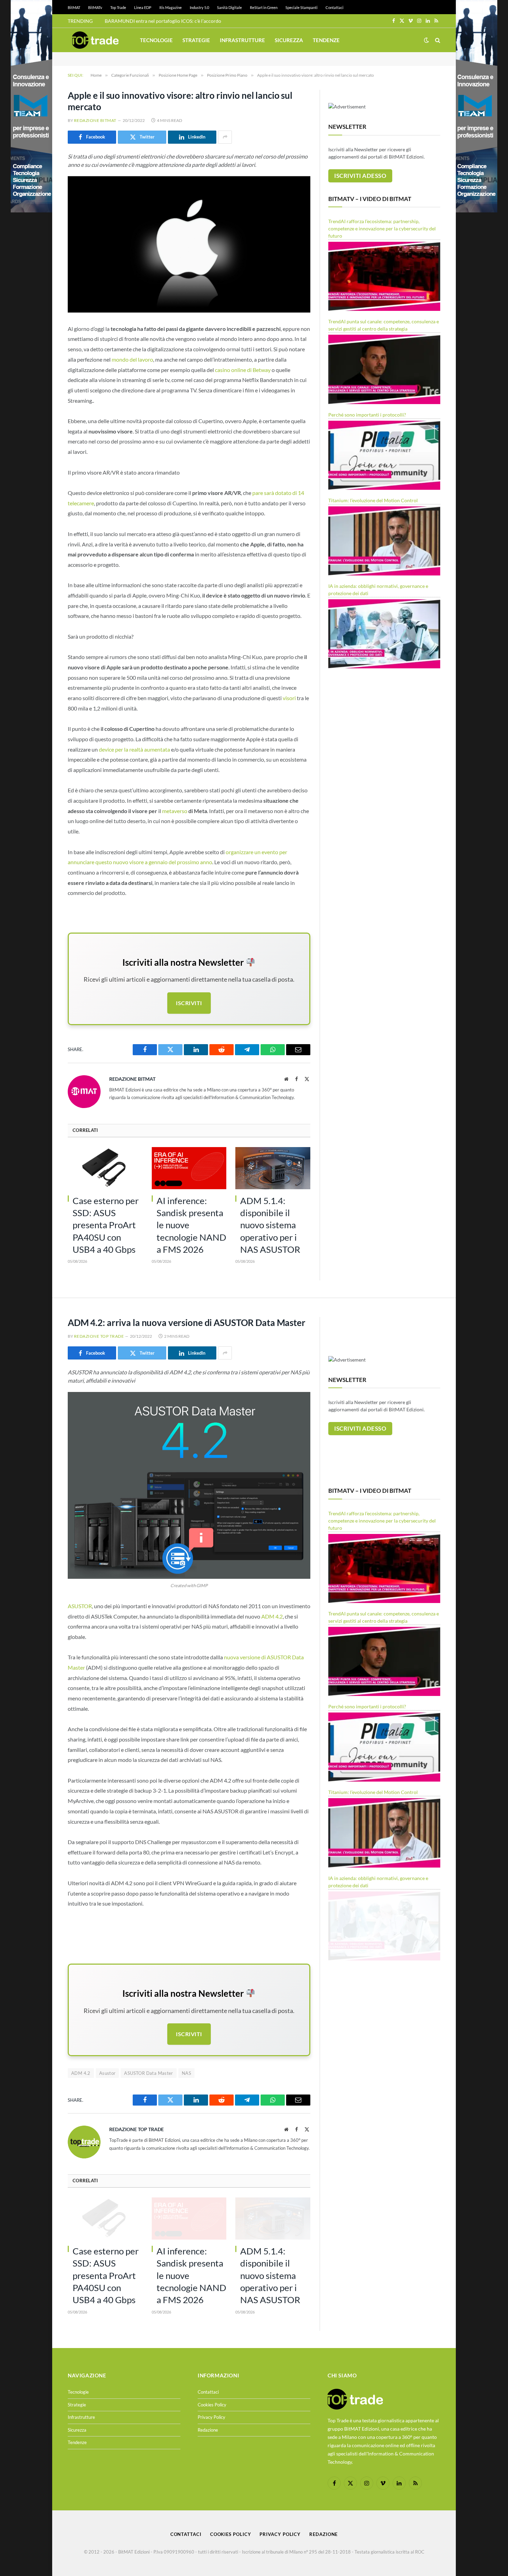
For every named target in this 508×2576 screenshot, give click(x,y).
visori (289, 698)
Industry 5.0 (199, 7)
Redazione (208, 2430)
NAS (186, 2073)
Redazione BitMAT (95, 120)
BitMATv (95, 7)
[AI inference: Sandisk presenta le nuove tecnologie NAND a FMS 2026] (189, 1168)
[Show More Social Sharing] (225, 137)
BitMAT (74, 7)
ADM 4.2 (272, 1616)
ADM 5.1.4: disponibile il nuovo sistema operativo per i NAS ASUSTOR (270, 1225)
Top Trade (118, 7)
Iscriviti (189, 1003)
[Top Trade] (95, 40)
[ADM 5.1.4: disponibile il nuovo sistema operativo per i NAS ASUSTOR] (273, 1168)
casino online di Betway (243, 370)
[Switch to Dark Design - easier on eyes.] (426, 40)
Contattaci (335, 7)
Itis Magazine (171, 7)
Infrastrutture (242, 40)
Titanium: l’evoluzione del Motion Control (373, 500)
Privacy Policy (211, 2417)
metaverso (175, 811)
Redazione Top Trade (99, 1336)
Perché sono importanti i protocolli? (367, 415)
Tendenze (326, 40)
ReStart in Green (264, 7)
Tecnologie (156, 40)
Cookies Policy (212, 2405)
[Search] (437, 40)
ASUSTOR (80, 1606)
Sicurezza (289, 40)
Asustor (107, 2073)
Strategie (196, 40)
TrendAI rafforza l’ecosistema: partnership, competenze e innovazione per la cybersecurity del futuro (382, 228)
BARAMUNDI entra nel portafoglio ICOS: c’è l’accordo (163, 21)
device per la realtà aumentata (134, 749)
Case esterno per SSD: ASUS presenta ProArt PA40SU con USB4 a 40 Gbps (106, 1225)
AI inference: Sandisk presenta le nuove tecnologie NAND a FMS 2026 (191, 1225)
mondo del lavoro (132, 359)
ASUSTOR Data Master (148, 2073)
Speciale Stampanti (302, 7)
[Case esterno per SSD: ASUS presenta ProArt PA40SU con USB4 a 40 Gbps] (105, 1168)
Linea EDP (143, 7)
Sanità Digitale (229, 7)
